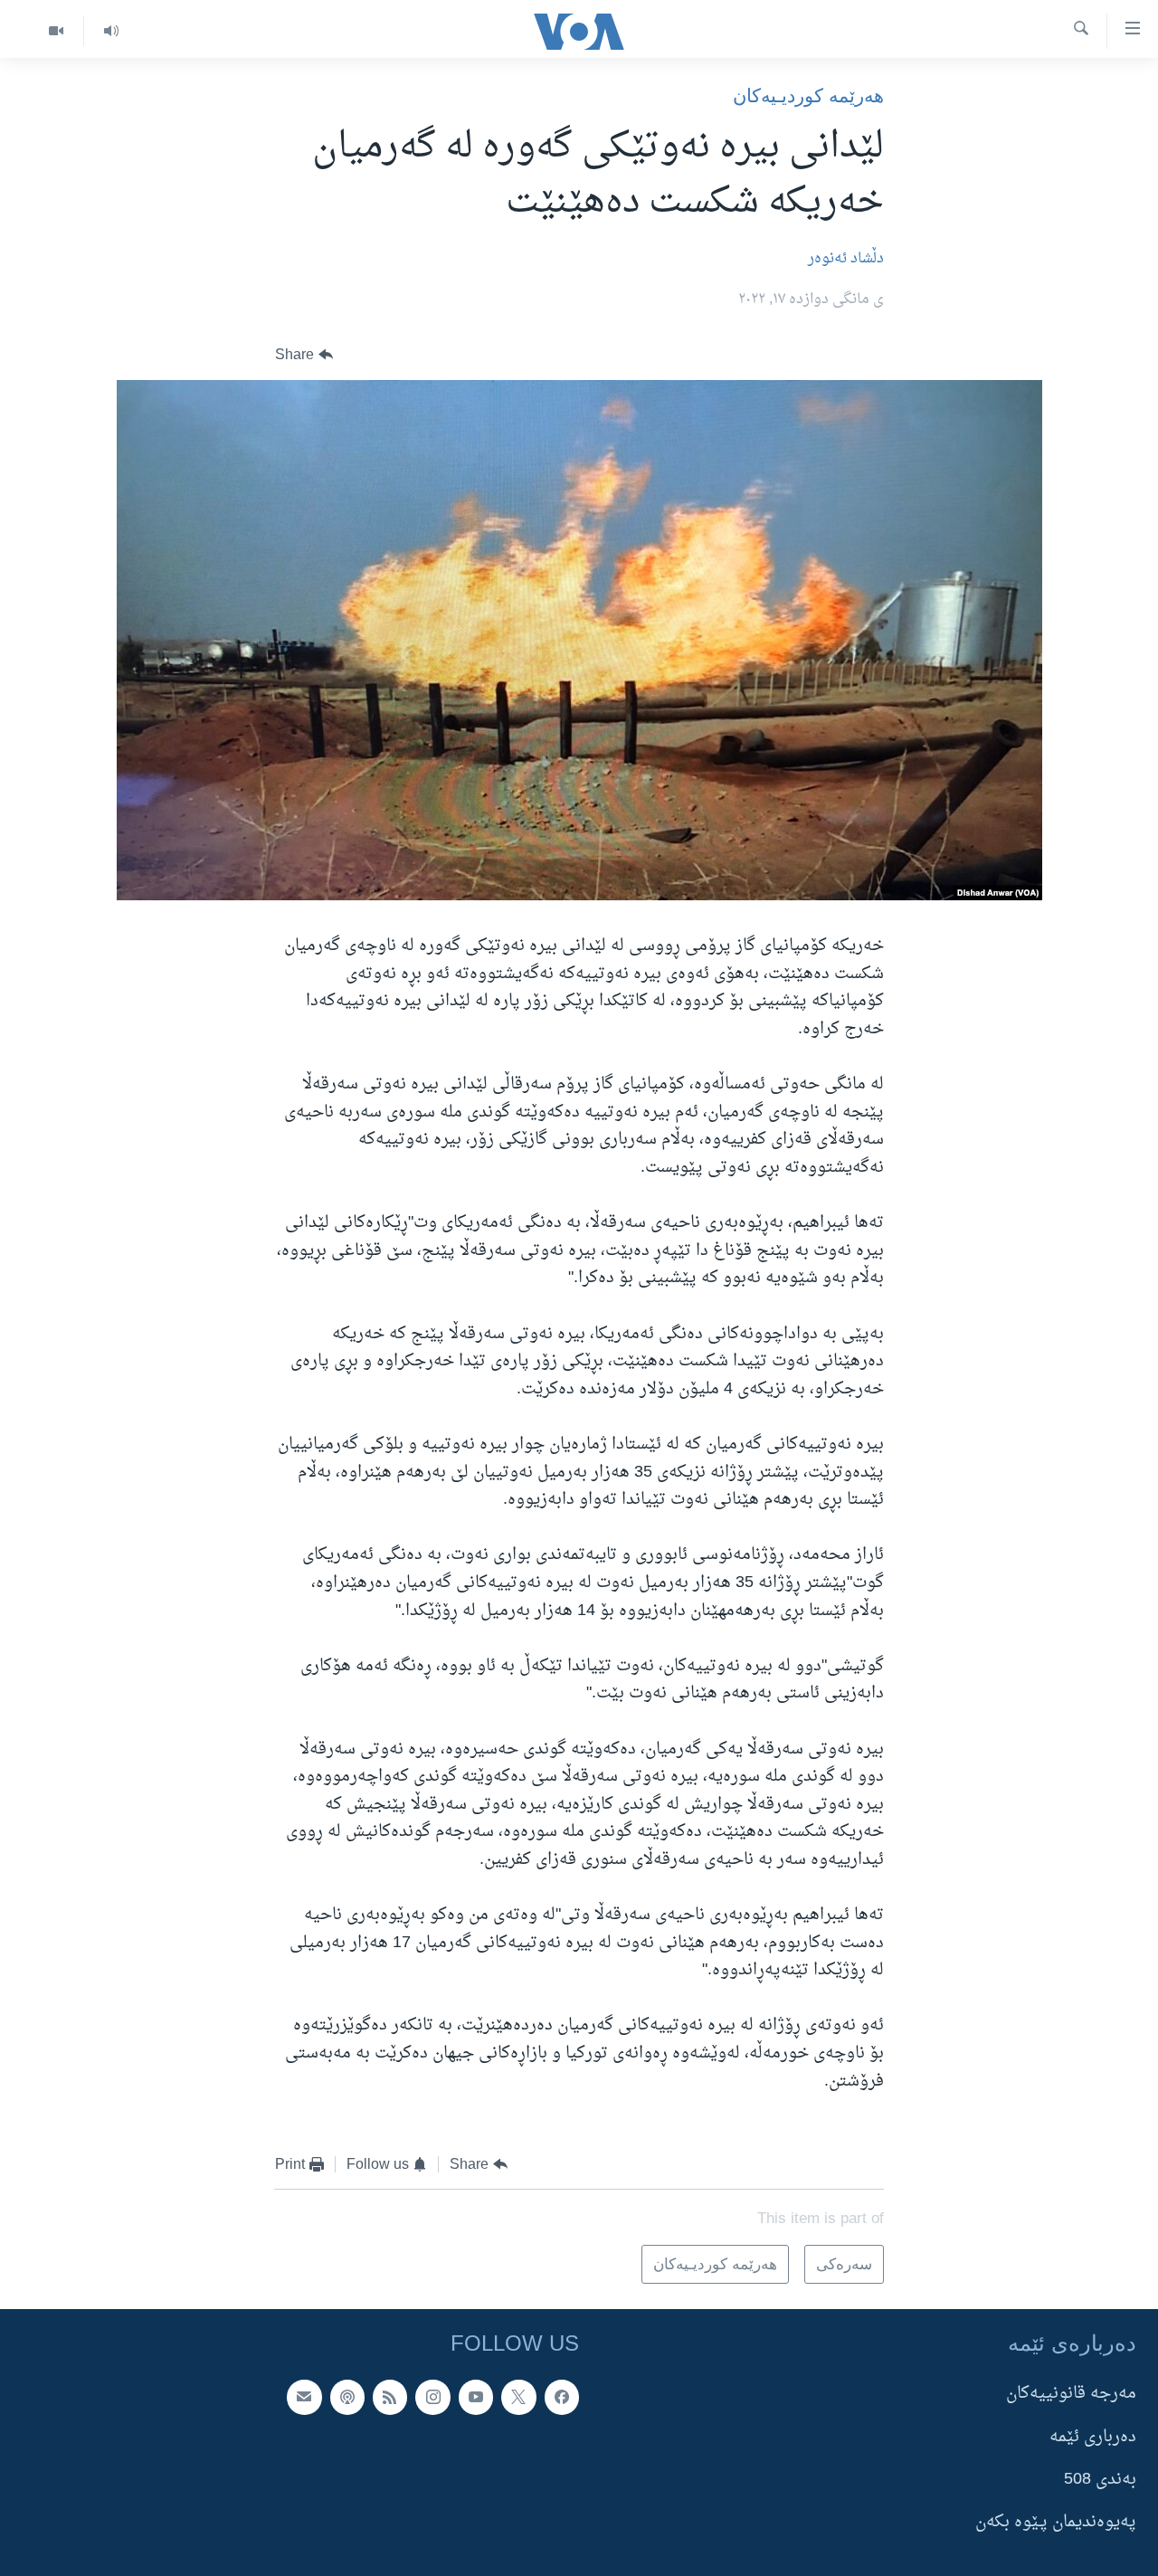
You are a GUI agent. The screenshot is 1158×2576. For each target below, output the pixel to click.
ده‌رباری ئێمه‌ (1093, 2437)
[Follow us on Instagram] (432, 2397)
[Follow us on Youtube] (476, 2397)
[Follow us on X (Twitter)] (518, 2397)
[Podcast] (347, 2397)
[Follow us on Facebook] (562, 2397)
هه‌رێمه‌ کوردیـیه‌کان (808, 95)
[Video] (56, 31)
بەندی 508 (1100, 2480)
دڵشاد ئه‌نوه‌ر (846, 259)
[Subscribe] (304, 2397)
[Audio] (111, 31)
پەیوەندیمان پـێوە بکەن (1056, 2522)
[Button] (304, 355)
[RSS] (390, 2397)
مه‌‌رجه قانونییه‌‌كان (1071, 2394)
